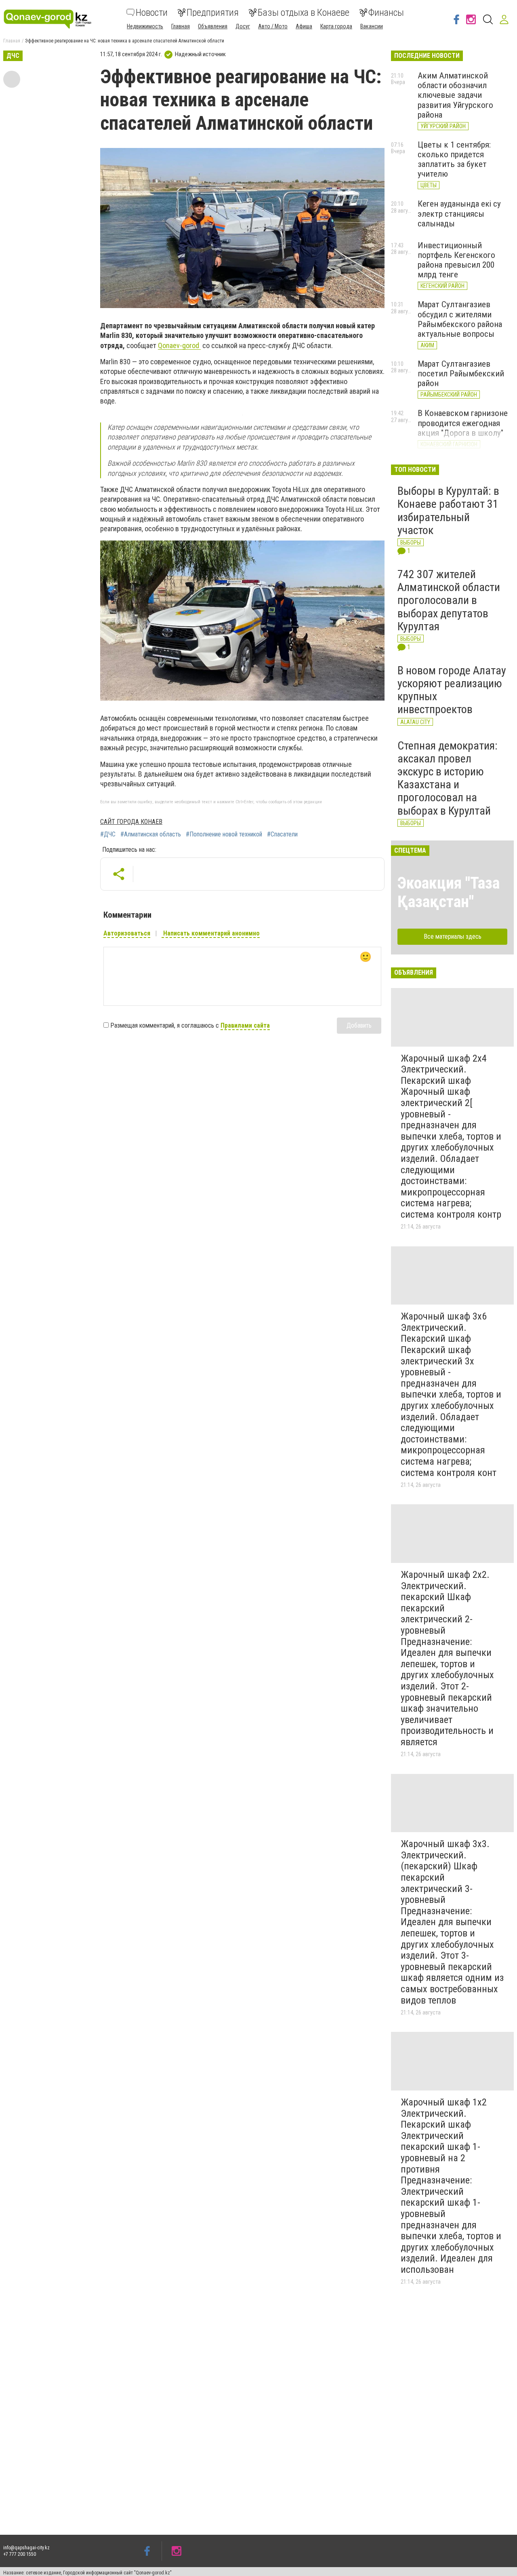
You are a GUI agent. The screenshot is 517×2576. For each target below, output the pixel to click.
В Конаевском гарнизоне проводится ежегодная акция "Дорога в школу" (463, 423)
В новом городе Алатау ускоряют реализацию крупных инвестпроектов (452, 690)
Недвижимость (145, 26)
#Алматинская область (151, 834)
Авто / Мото (273, 26)
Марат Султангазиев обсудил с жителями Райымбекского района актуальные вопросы (460, 319)
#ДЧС (108, 834)
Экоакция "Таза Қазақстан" (449, 892)
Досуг (243, 26)
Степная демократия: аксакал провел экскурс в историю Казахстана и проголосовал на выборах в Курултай (448, 778)
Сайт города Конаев (131, 822)
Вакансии (372, 26)
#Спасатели (282, 834)
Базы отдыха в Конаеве (304, 13)
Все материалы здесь (453, 936)
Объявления (213, 26)
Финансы (386, 13)
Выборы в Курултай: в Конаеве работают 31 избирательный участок (448, 511)
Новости (152, 13)
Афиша (304, 26)
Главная (181, 26)
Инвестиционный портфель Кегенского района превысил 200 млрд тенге (456, 260)
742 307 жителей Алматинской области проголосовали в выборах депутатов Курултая (449, 600)
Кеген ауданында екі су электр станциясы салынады (459, 213)
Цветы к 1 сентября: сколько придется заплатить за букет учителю (454, 159)
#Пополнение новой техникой (224, 834)
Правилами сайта (245, 1025)
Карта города (336, 26)
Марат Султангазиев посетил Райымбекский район (461, 374)
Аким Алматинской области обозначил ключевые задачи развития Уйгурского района (455, 95)
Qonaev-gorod (179, 345)
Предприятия (213, 13)
